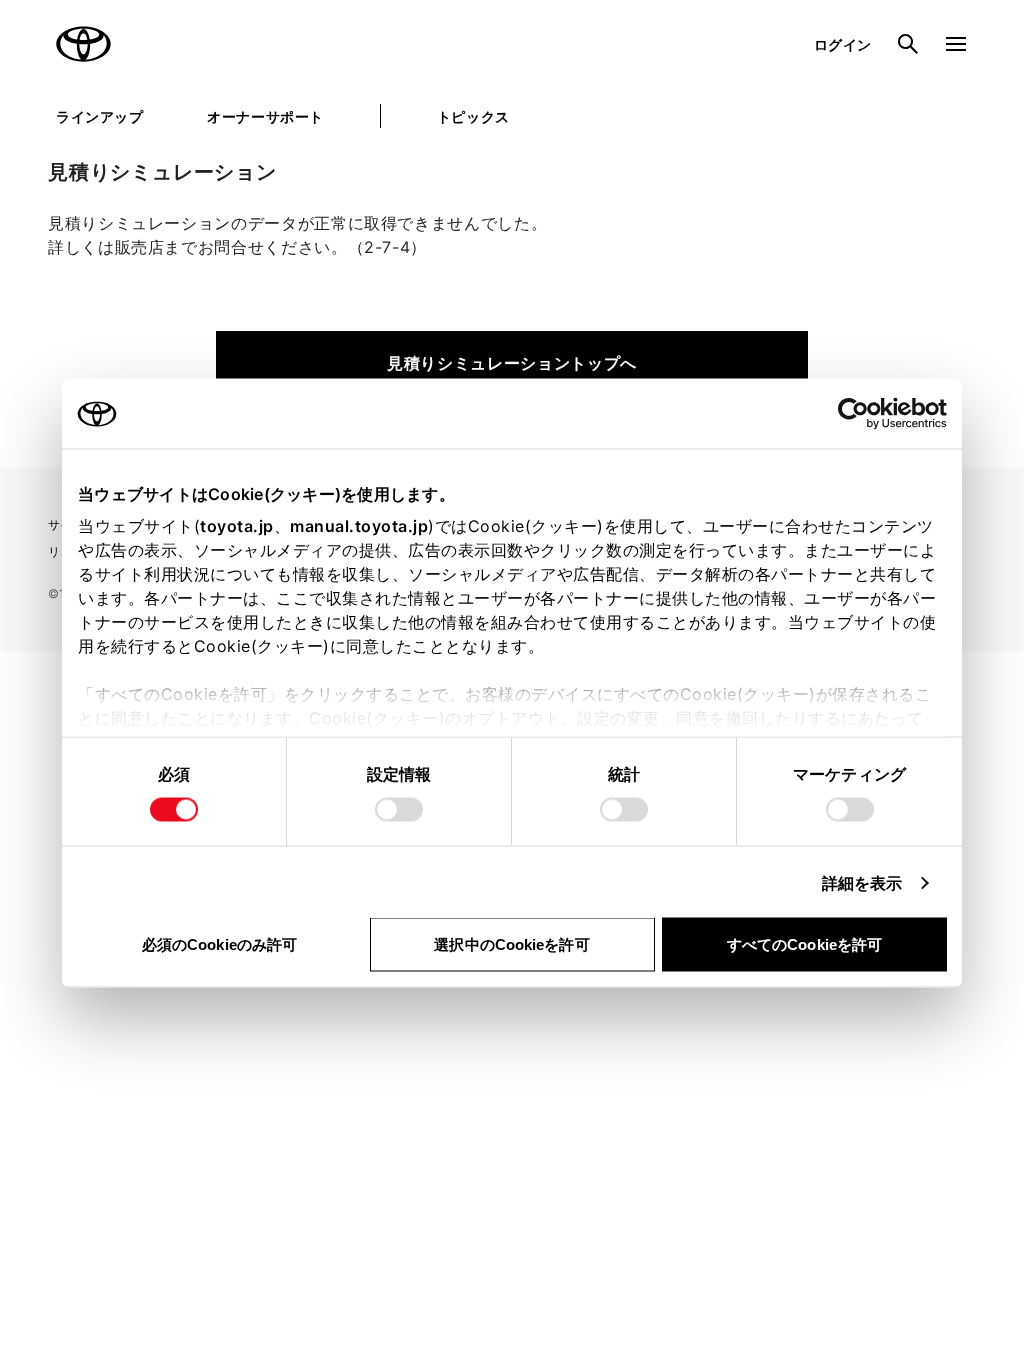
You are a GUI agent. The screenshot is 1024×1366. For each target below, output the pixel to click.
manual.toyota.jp (359, 526)
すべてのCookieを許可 (804, 944)
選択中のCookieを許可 (511, 944)
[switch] (399, 810)
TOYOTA (84, 44)
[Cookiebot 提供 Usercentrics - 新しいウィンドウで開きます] (859, 414)
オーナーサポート (265, 116)
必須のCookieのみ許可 (219, 944)
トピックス (473, 116)
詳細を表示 (862, 883)
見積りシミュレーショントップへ (512, 363)
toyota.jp (237, 526)
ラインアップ (99, 116)
